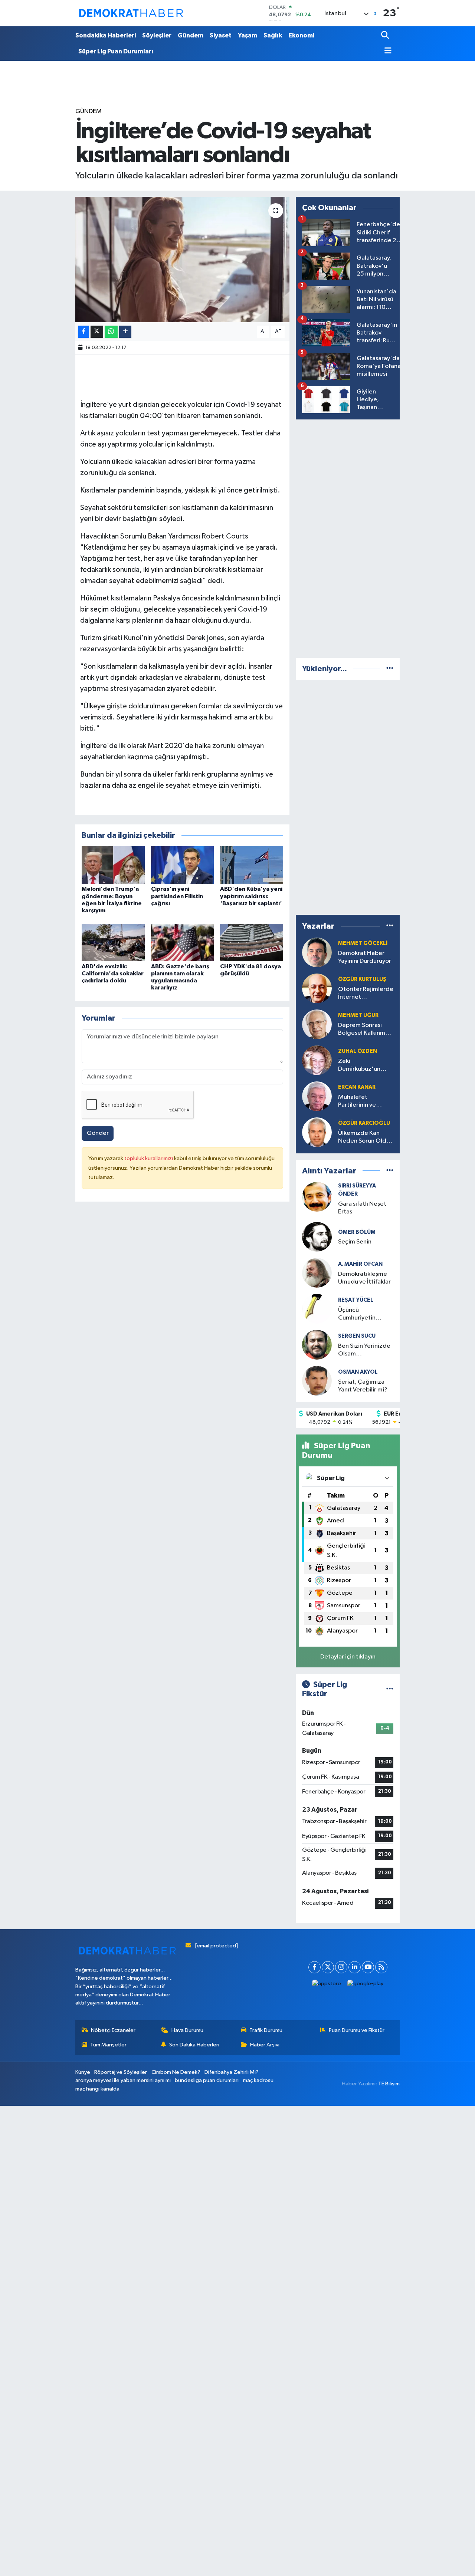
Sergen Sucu (357, 1336)
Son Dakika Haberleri (194, 2045)
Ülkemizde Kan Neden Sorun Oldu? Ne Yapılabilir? (366, 1138)
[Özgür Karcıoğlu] (317, 1132)
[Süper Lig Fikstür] (390, 1689)
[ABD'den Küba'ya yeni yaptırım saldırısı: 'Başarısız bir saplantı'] (252, 865)
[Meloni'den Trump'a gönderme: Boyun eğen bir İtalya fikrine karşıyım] (113, 865)
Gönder (98, 1133)
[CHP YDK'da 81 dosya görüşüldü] (252, 943)
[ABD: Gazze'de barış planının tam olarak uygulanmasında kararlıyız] (183, 943)
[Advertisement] (351, 537)
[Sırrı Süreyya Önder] (317, 1197)
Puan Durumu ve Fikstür (357, 2030)
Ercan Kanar (357, 1087)
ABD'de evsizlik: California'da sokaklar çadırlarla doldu (113, 974)
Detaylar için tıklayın (348, 1657)
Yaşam (248, 35)
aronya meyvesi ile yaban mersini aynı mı (123, 2080)
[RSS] (381, 1967)
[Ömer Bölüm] (317, 1237)
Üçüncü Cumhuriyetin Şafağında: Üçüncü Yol (364, 1315)
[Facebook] (315, 1967)
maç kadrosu (258, 2080)
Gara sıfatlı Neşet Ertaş (362, 1208)
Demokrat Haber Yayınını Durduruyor (365, 957)
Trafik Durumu (266, 2030)
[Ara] (386, 36)
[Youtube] (368, 1967)
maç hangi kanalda (97, 2089)
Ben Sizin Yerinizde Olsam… (364, 1350)
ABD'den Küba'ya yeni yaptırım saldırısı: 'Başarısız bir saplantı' (251, 896)
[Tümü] (390, 669)
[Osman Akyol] (317, 1381)
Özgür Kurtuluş (362, 979)
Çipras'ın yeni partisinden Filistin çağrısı (177, 896)
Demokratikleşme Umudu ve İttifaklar (364, 1278)
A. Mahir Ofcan (360, 1264)
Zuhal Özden (358, 1051)
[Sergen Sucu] (317, 1345)
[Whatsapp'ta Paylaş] (111, 332)
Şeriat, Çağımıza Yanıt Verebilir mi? (363, 1386)
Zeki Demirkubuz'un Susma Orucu (359, 1066)
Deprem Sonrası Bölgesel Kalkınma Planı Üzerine (363, 1030)
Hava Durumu (187, 2030)
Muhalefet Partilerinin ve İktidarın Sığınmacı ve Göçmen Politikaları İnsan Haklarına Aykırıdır (364, 1102)
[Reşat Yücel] (317, 1309)
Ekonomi (301, 35)
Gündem (191, 35)
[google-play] (366, 1984)
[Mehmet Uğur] (317, 1024)
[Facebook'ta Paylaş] (83, 332)
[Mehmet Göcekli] (317, 952)
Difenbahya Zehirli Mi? (232, 2072)
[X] (328, 1967)
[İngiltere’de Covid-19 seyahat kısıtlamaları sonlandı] (182, 260)
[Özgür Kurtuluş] (317, 988)
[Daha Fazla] (125, 332)
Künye (83, 2072)
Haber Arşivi (265, 2045)
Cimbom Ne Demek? (176, 2072)
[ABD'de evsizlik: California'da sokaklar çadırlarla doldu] (113, 943)
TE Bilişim (389, 2084)
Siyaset (221, 35)
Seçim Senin (355, 1242)
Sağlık (273, 35)
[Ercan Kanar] (317, 1096)
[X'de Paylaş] (97, 332)
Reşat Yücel (356, 1300)
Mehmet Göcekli (363, 943)
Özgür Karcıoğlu (364, 1123)
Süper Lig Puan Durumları (116, 51)
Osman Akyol (358, 1372)
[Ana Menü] (386, 51)
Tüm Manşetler (108, 2045)
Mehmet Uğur (358, 1015)
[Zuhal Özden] (317, 1060)
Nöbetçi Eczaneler (113, 2030)
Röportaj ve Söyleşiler (121, 2072)
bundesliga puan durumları (207, 2080)
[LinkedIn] (355, 1967)
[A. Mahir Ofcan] (317, 1273)
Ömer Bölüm (357, 1232)
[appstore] (327, 1984)
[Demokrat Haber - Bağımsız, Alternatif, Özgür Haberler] (131, 13)
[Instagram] (341, 1967)
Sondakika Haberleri (106, 35)
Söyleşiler (157, 35)
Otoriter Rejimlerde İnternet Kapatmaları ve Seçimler (366, 994)
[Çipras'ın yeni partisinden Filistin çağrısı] (183, 865)
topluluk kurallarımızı (149, 1158)
